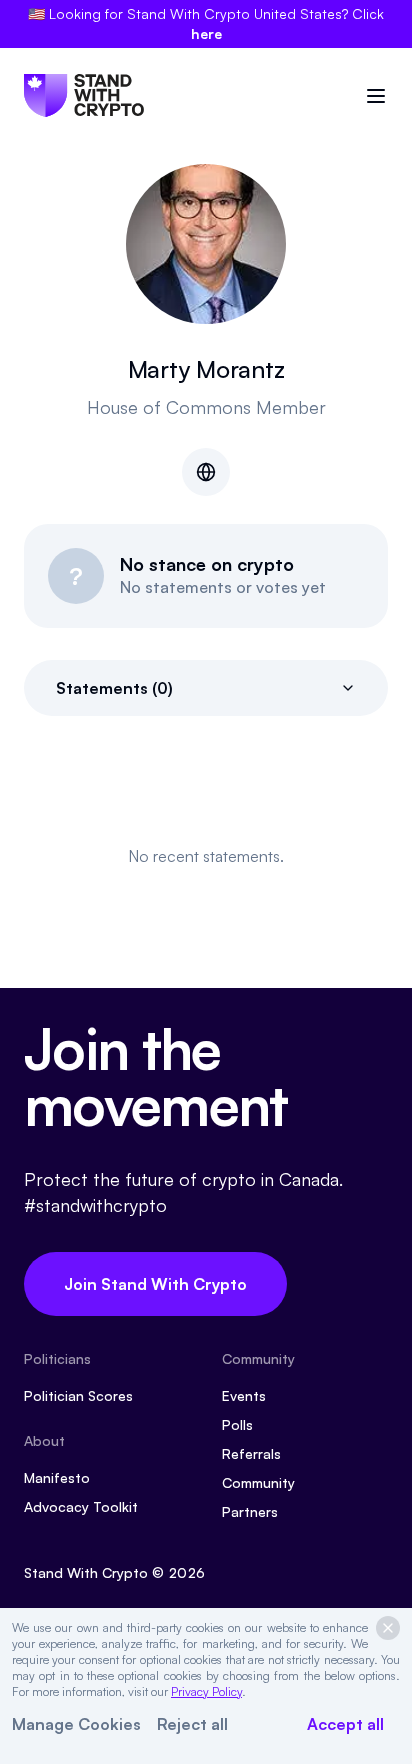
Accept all (345, 1724)
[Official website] (206, 472)
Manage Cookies (76, 1724)
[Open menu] (376, 96)
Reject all (192, 1724)
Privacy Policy (206, 1691)
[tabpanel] (206, 856)
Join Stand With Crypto (155, 1284)
